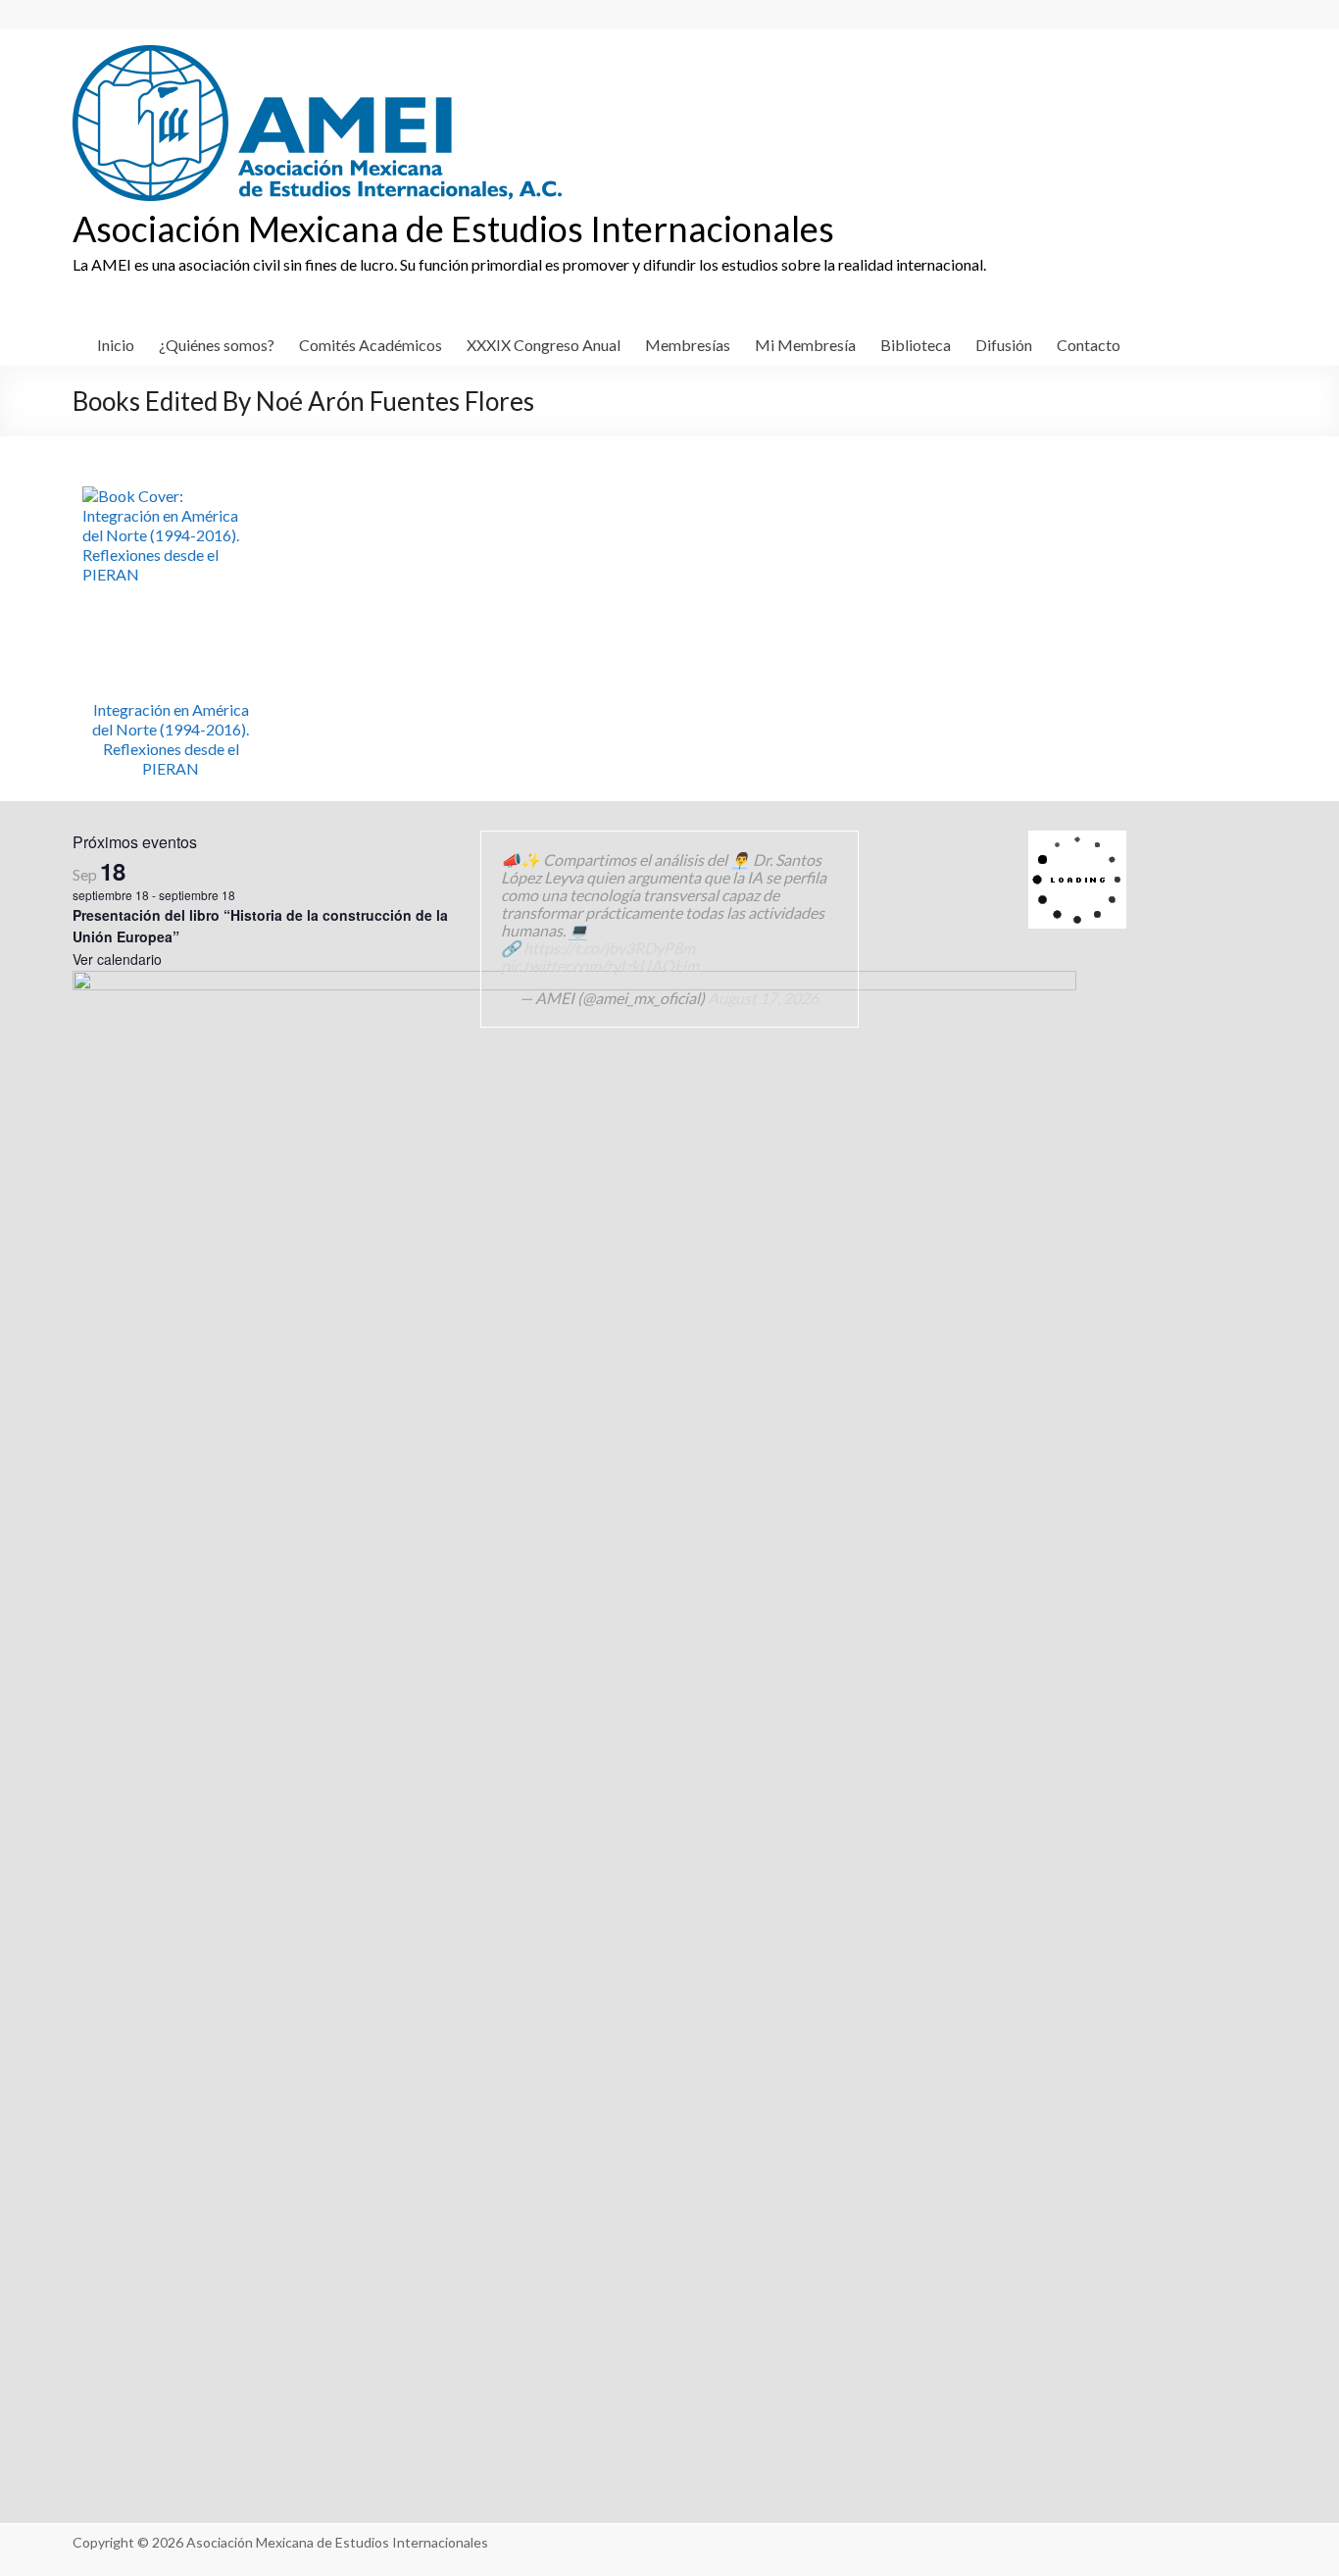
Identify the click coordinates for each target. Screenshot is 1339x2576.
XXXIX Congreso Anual (544, 345)
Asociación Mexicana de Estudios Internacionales (453, 228)
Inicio (116, 345)
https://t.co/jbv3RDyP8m (609, 948)
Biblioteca (916, 345)
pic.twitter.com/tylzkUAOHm (600, 965)
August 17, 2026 (763, 998)
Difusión (1004, 345)
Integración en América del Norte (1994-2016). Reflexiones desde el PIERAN (171, 739)
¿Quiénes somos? (217, 345)
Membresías (688, 345)
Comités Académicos (371, 345)
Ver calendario (117, 959)
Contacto (1089, 345)
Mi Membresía (805, 345)
